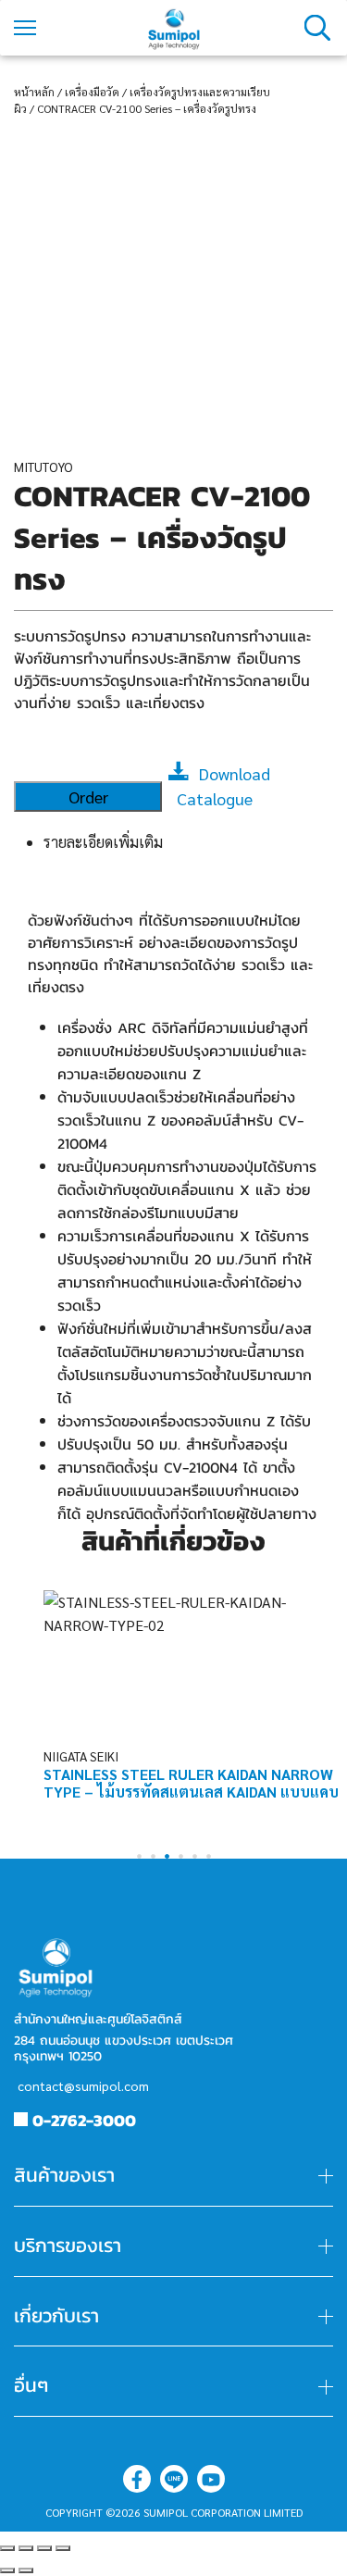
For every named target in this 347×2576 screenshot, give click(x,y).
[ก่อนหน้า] (7, 2570)
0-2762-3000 (84, 2120)
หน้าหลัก (34, 92)
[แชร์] (26, 2548)
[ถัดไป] (26, 2570)
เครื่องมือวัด (92, 92)
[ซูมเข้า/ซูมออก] (63, 2548)
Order (88, 796)
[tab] (188, 842)
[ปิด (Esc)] (7, 2548)
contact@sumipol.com (83, 2085)
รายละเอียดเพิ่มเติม (103, 842)
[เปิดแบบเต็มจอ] (44, 2548)
